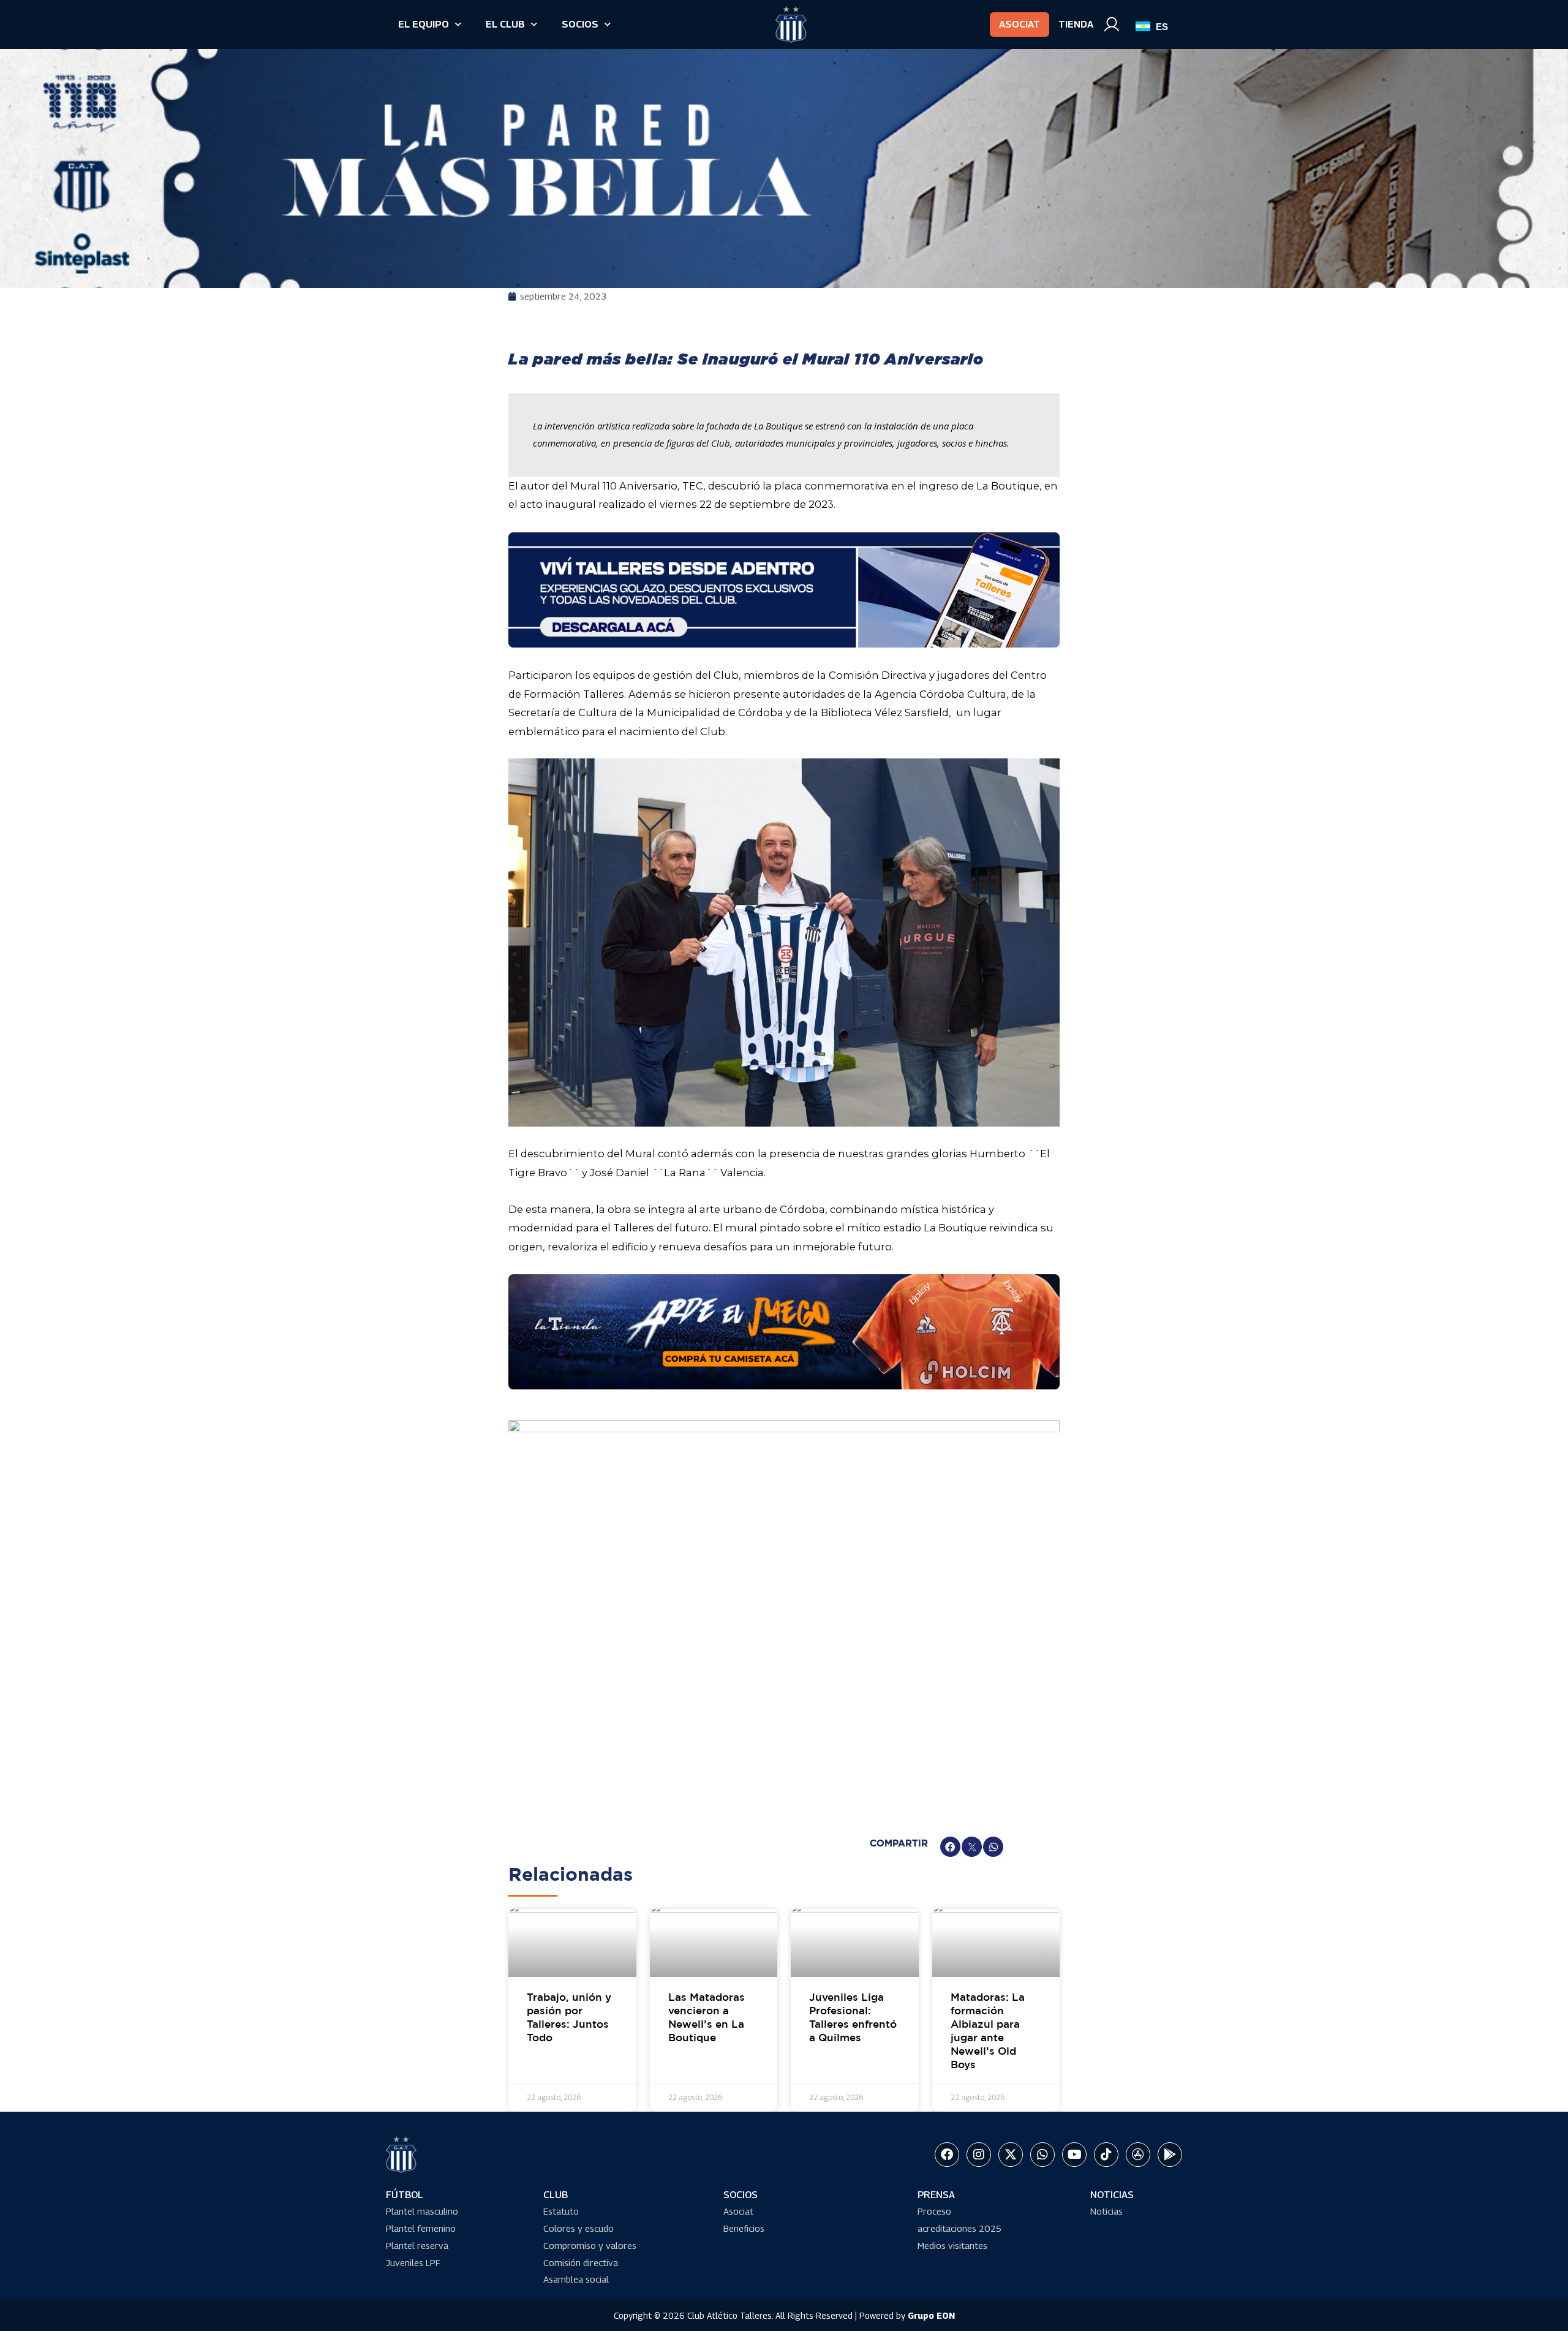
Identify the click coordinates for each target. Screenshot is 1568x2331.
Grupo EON (931, 2315)
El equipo (424, 24)
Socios (580, 24)
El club (505, 24)
